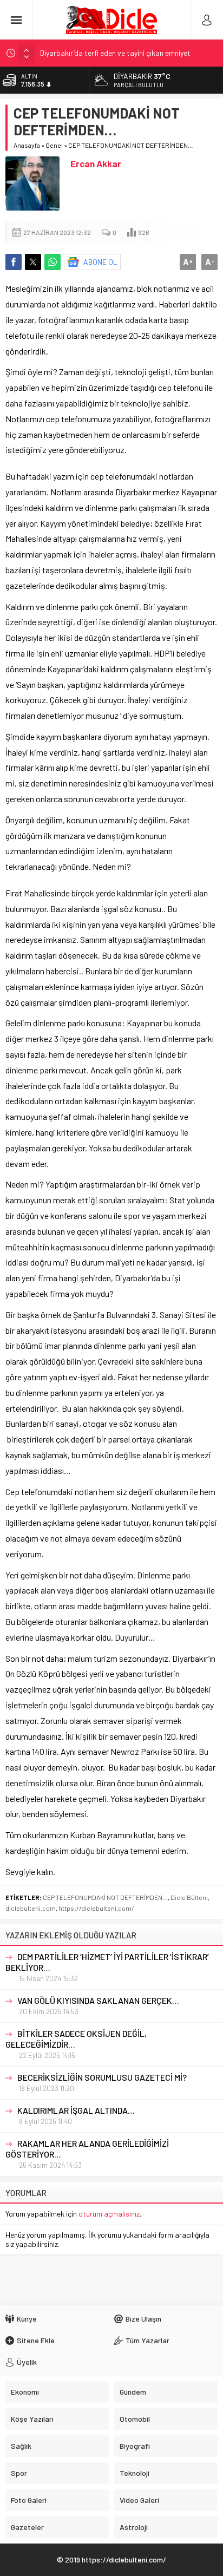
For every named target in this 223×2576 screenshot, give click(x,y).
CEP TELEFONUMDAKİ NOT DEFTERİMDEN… (105, 1897)
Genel (54, 145)
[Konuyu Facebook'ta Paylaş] (14, 262)
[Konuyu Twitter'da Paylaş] (33, 262)
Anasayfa (27, 145)
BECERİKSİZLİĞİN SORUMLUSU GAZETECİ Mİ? (102, 2077)
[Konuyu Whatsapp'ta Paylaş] (53, 262)
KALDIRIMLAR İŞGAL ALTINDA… (76, 2110)
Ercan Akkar (96, 163)
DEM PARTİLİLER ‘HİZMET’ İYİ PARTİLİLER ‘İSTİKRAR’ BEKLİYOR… (107, 1962)
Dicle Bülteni (189, 1897)
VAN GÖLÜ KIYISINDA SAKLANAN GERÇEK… (98, 2000)
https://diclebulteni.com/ (96, 1908)
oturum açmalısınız (109, 2214)
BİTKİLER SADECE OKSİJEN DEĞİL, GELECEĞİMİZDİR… (76, 2039)
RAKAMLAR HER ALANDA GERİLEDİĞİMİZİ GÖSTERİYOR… (87, 2149)
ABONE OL (100, 262)
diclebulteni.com (31, 1908)
